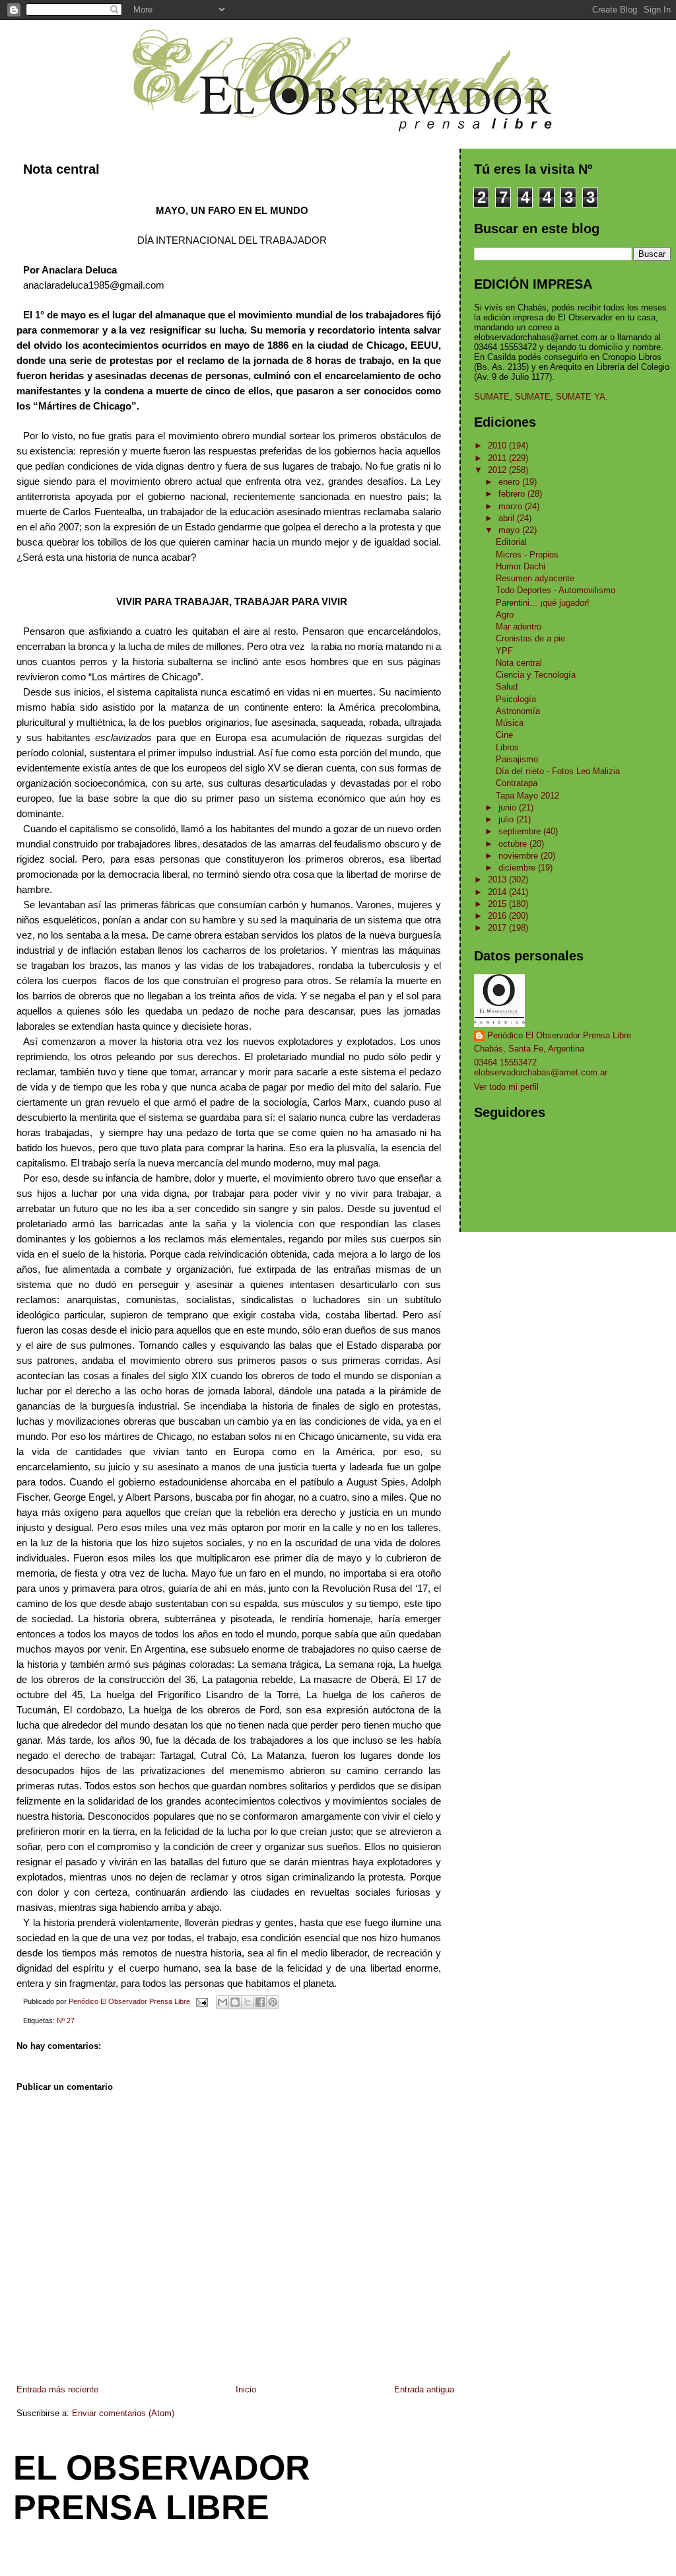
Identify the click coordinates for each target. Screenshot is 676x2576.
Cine (504, 735)
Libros (507, 747)
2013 (498, 879)
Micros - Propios (527, 555)
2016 (498, 916)
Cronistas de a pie (530, 638)
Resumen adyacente (535, 578)
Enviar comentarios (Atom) (123, 2413)
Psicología (516, 699)
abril (508, 518)
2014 (498, 892)
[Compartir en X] (248, 2002)
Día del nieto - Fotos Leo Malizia (558, 771)
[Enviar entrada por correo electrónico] (201, 2001)
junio (509, 807)
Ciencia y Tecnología (536, 675)
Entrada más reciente (57, 2389)
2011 (498, 458)
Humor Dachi (521, 566)
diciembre (518, 868)
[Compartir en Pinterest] (273, 2002)
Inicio (246, 2389)
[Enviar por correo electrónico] (222, 2002)
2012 (498, 470)
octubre (514, 844)
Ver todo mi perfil (506, 1087)
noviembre (520, 856)
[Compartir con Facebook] (260, 2002)
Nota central (519, 663)
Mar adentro (519, 626)
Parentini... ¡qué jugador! (543, 603)
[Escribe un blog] (235, 2002)
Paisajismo (517, 759)
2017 (498, 928)
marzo (512, 506)
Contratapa (517, 783)
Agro (505, 615)
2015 (498, 904)
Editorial (511, 542)
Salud (507, 687)
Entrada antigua (424, 2389)
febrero (513, 494)
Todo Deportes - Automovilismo (556, 590)
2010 (498, 446)
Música (510, 723)
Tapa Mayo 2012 (527, 796)
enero (510, 482)
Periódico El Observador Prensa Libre (559, 1035)
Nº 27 (66, 2021)
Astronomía (518, 711)
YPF (504, 651)
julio (507, 819)
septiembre (521, 831)
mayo (510, 530)
